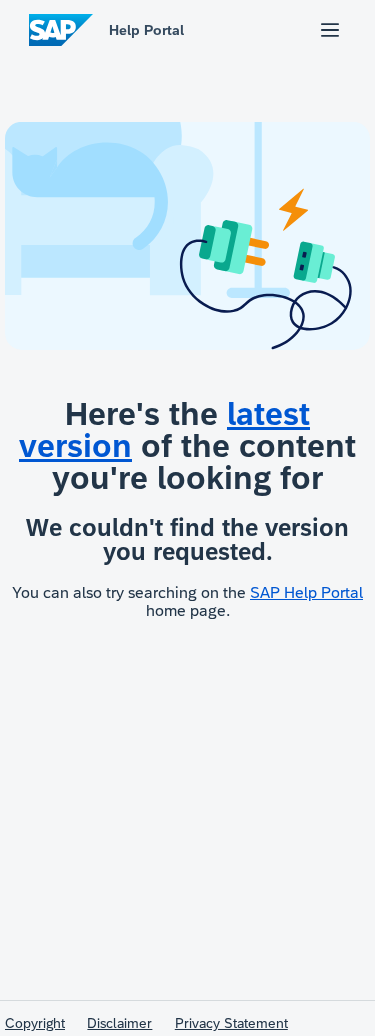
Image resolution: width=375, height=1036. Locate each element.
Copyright (35, 1023)
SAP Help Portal (306, 592)
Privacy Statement (231, 1023)
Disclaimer (119, 1023)
